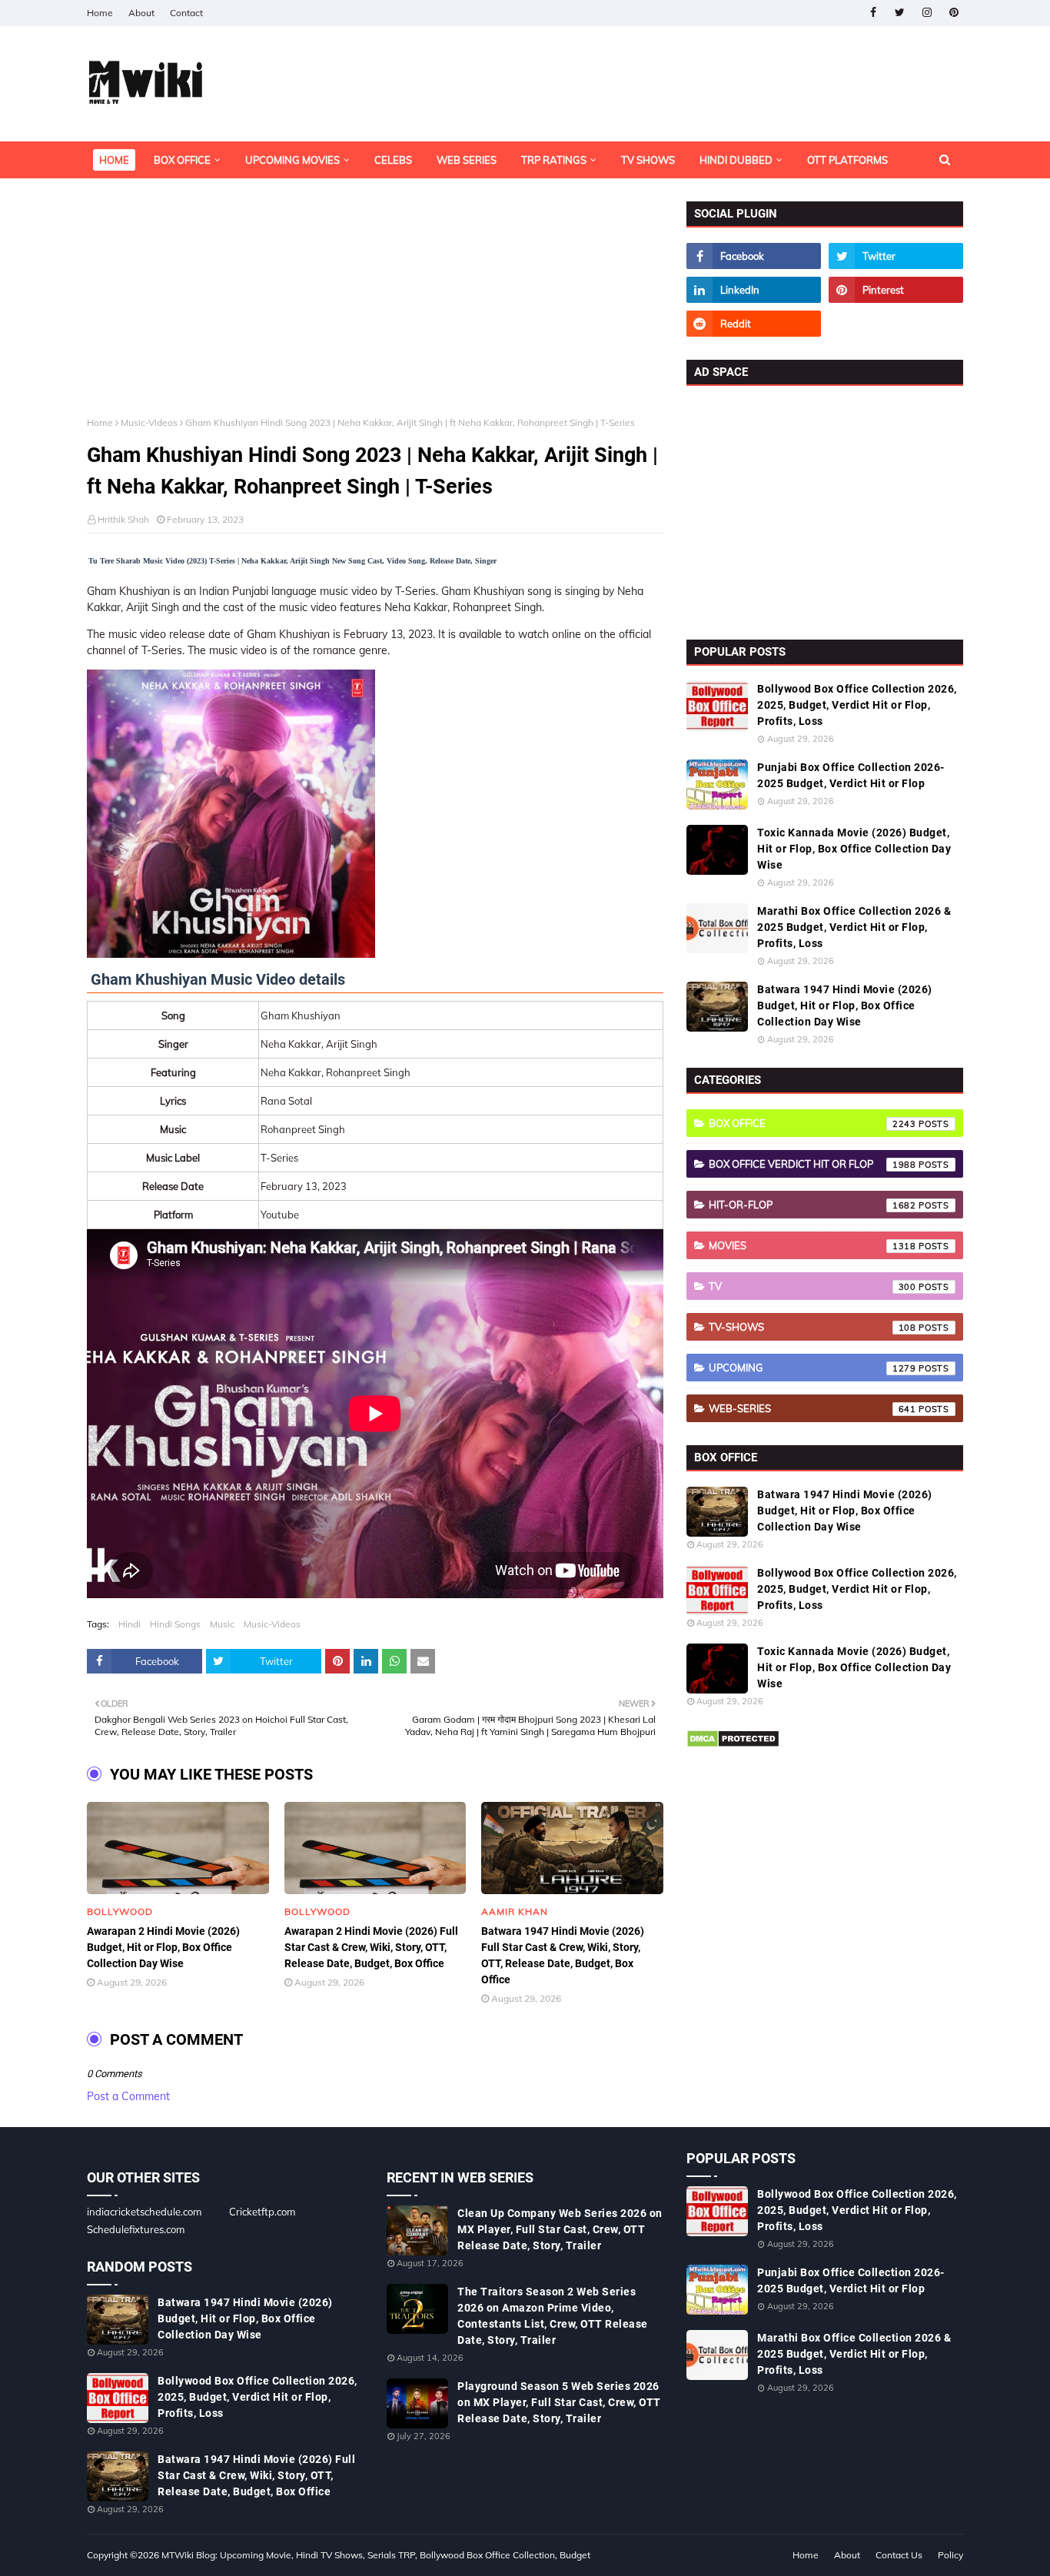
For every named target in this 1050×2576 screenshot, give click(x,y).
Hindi (130, 1624)
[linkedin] (754, 290)
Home (100, 13)
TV (812, 1286)
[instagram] (927, 13)
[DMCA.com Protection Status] (733, 1744)
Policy (950, 2555)
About (141, 13)
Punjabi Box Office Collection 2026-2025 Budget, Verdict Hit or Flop (851, 775)
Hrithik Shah (123, 519)
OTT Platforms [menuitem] (847, 160)
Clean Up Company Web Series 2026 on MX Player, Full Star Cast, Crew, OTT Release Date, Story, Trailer (560, 2229)
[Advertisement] (375, 309)
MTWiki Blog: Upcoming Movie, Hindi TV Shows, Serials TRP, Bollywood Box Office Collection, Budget (376, 2555)
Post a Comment (128, 2096)
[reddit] (754, 324)
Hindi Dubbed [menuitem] (736, 160)
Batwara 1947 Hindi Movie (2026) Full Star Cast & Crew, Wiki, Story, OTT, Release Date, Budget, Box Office (563, 1955)
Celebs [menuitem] (393, 160)
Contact (186, 13)
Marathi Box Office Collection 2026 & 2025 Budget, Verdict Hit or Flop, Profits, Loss (854, 927)
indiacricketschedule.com (144, 2212)
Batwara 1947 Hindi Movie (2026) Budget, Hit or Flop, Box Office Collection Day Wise (845, 1005)
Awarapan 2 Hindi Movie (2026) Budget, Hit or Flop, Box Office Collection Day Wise (163, 1947)
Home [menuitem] (114, 160)
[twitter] (900, 13)
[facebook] (873, 13)
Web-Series (812, 1408)
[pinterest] (954, 13)
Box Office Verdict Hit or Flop (812, 1164)
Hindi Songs (175, 1624)
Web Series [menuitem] (467, 160)
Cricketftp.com (262, 2212)
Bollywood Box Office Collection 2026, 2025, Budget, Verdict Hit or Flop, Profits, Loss (857, 705)
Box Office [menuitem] (182, 160)
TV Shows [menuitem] (648, 160)
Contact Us (899, 2555)
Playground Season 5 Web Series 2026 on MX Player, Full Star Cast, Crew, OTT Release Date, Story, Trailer (559, 2402)
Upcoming (812, 1368)
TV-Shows (812, 1327)
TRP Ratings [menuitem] (554, 160)
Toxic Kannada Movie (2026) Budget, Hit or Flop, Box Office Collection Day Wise (854, 849)
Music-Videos (149, 422)
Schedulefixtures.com (136, 2229)
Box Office (812, 1123)
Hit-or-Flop (812, 1205)
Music (222, 1624)
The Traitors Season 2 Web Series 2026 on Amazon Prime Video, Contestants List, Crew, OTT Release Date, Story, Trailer (553, 2316)
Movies (812, 1245)
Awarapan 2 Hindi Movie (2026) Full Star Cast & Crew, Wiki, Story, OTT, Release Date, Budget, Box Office (371, 1947)
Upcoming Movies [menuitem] (292, 160)
